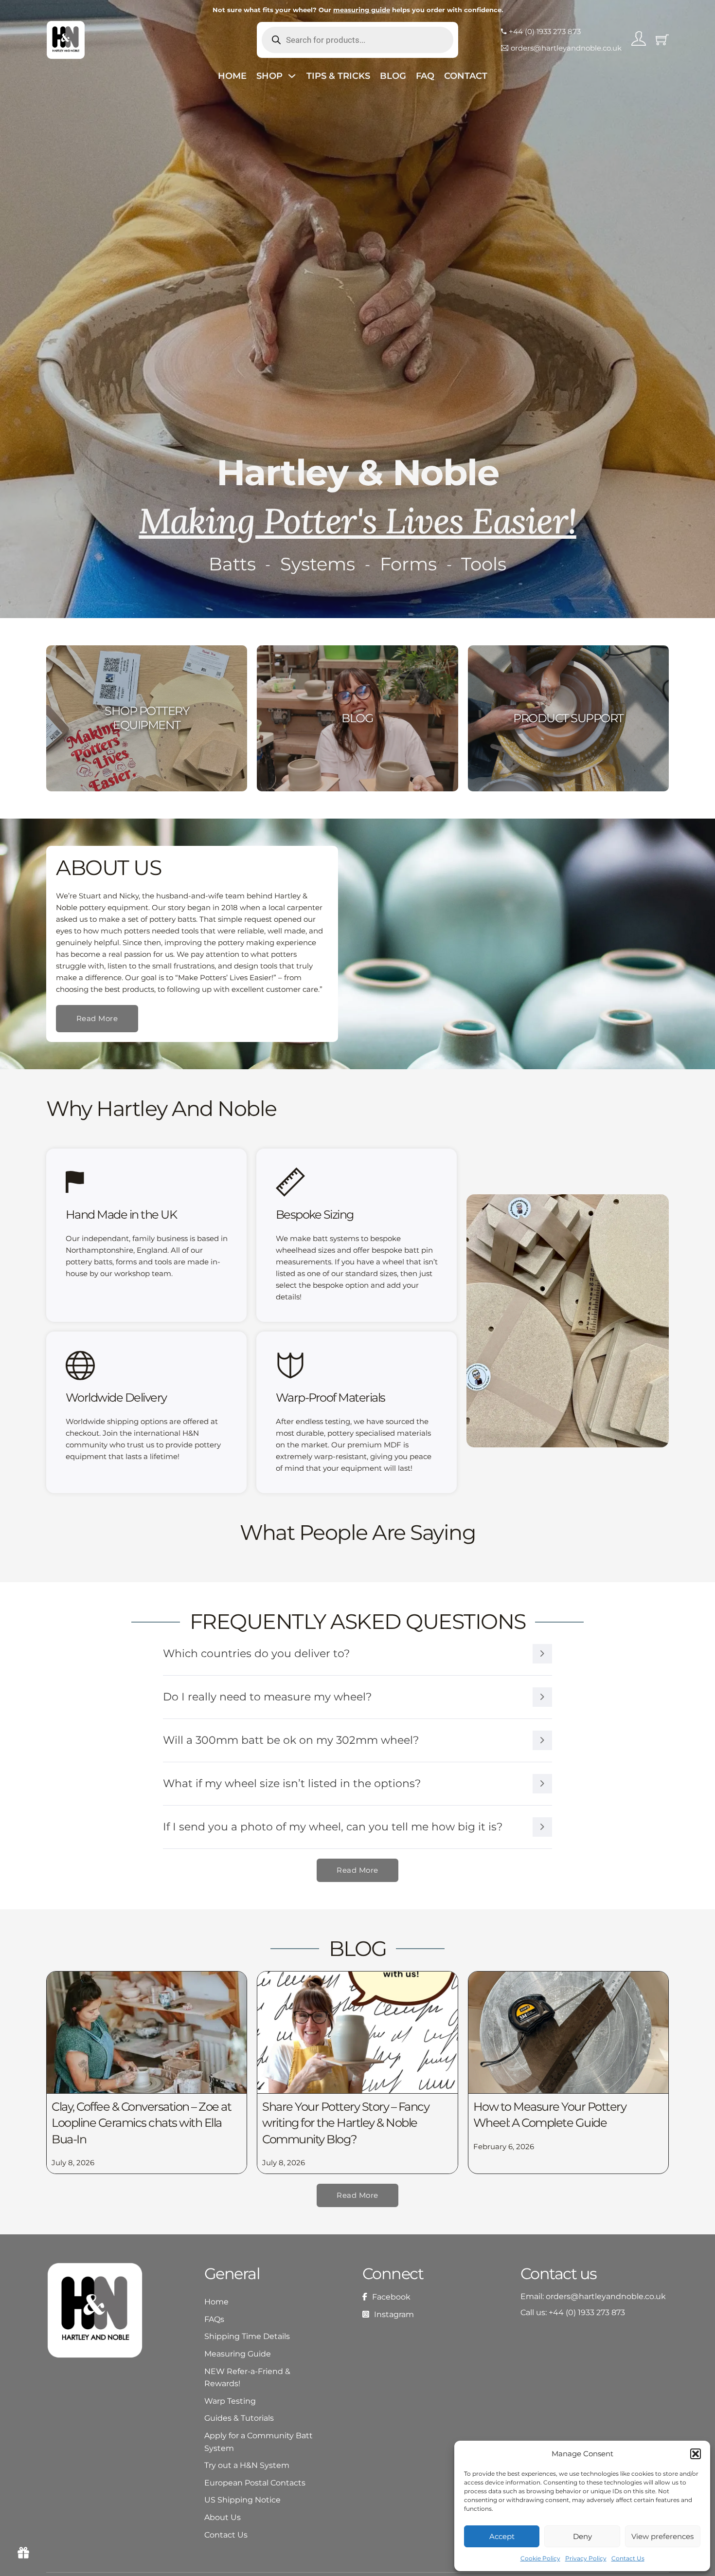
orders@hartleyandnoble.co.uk (606, 2296)
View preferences (662, 2536)
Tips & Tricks (338, 76)
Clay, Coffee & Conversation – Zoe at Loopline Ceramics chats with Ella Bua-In (141, 2123)
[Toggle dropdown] (292, 76)
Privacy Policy (586, 2558)
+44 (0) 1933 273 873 (587, 2312)
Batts (232, 564)
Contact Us (628, 2558)
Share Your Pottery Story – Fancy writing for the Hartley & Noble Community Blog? (346, 2123)
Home (232, 76)
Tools (484, 564)
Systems (318, 564)
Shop (269, 76)
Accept (502, 2536)
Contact (466, 76)
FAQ (425, 76)
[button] (696, 2454)
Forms (408, 564)
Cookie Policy (540, 2558)
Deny (582, 2536)
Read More (97, 1018)
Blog (393, 76)
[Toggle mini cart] (662, 40)
